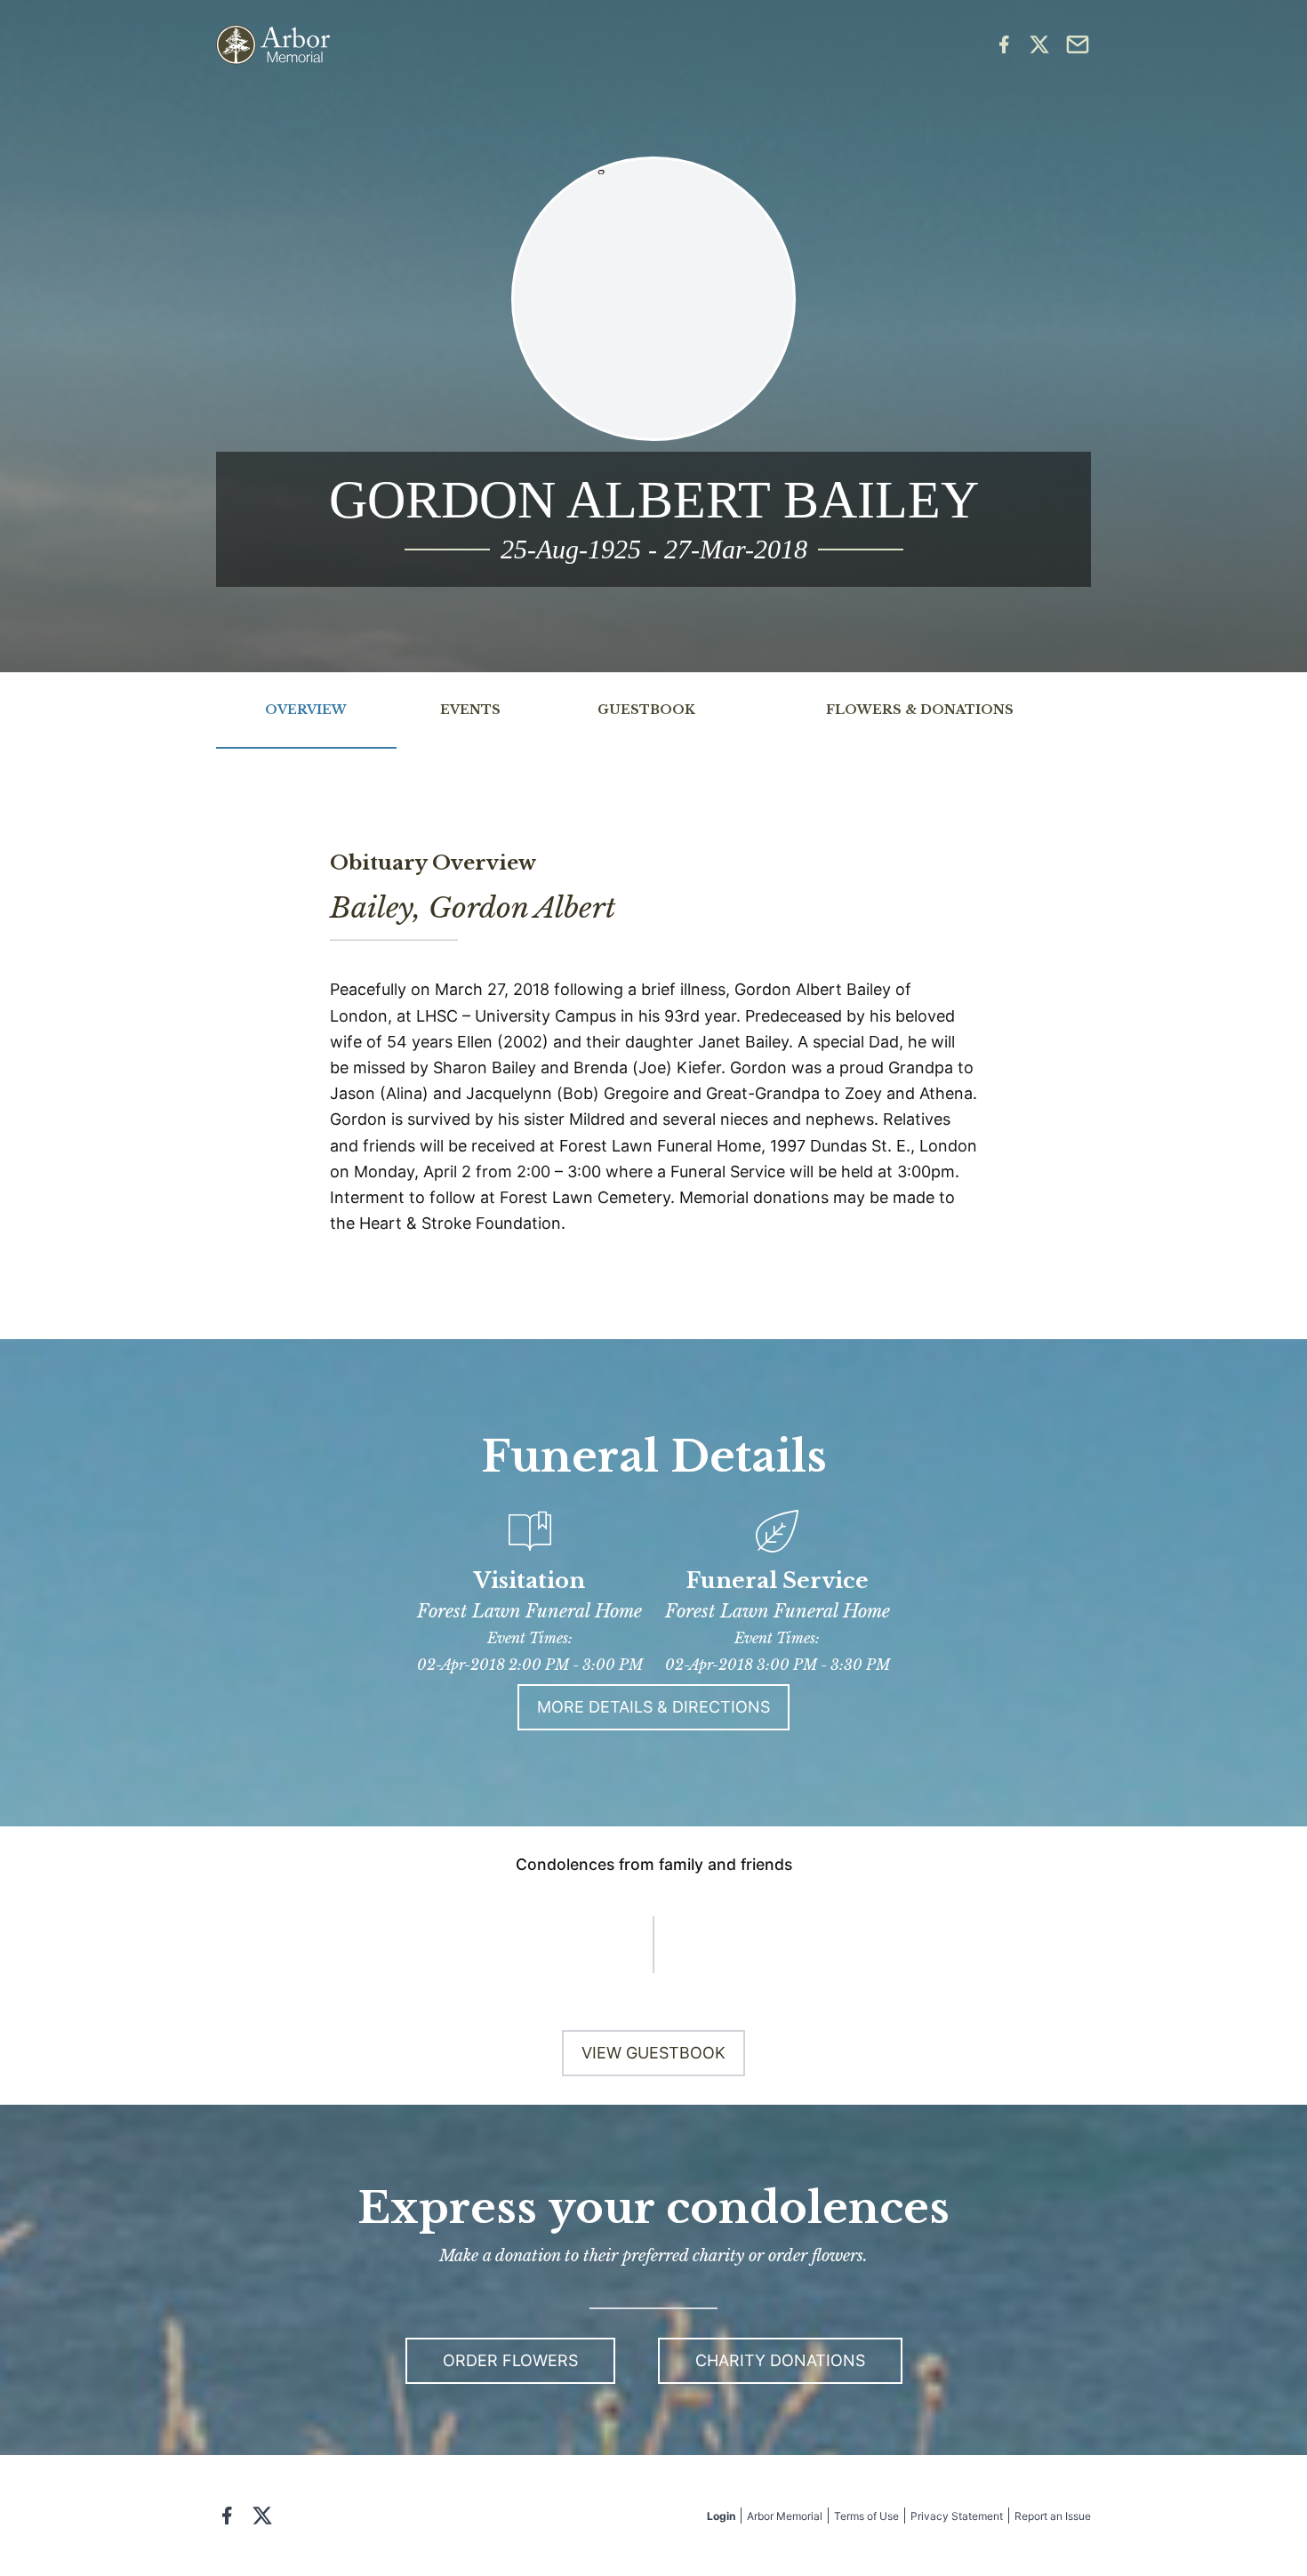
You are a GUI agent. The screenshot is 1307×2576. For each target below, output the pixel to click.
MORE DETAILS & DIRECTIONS (653, 1707)
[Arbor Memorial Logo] (273, 45)
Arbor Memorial (785, 2516)
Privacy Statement (957, 2516)
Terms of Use (866, 2516)
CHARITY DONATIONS (780, 2360)
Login (721, 2516)
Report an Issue (1053, 2516)
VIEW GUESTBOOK (653, 2053)
